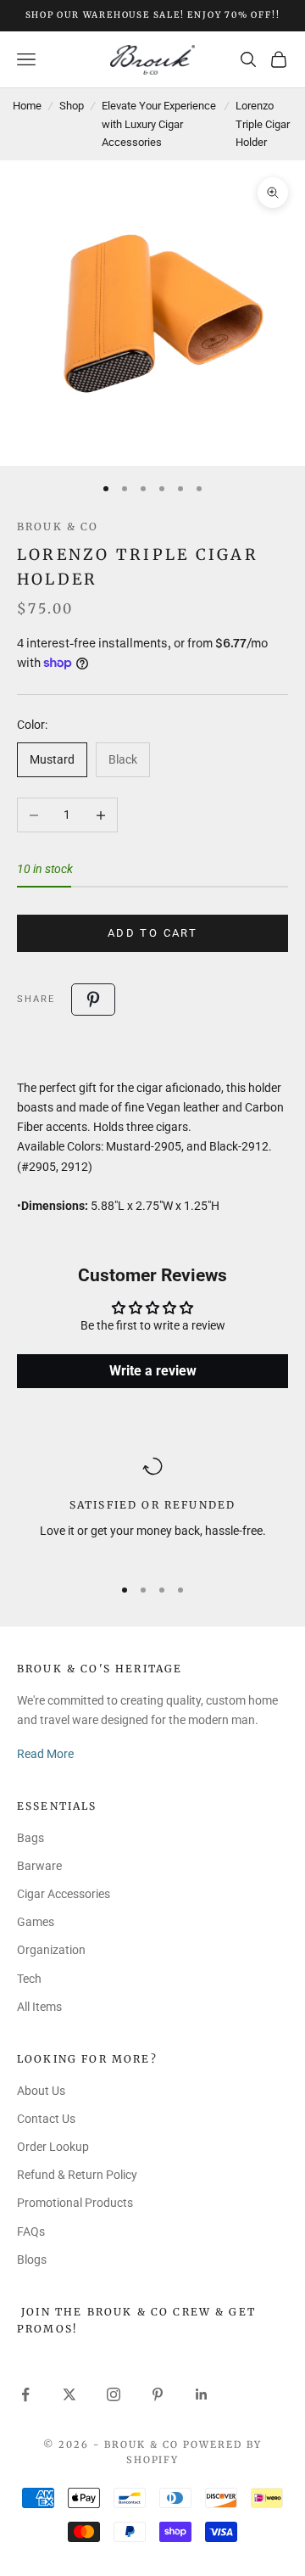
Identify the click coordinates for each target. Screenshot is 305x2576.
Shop (72, 106)
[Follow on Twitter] (69, 2394)
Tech (29, 1979)
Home (27, 106)
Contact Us (46, 2119)
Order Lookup (53, 2147)
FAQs (31, 2232)
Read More (45, 1754)
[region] (152, 1508)
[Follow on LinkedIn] (202, 2394)
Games (36, 1922)
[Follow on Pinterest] (158, 2394)
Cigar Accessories (64, 1894)
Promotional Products (75, 2203)
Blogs (32, 2260)
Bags (30, 1838)
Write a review (153, 1371)
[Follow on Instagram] (114, 2394)
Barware (39, 1866)
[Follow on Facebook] (25, 2394)
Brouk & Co (58, 526)
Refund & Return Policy (77, 2175)
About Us (41, 2091)
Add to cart (152, 933)
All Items (39, 2007)
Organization (51, 1950)
